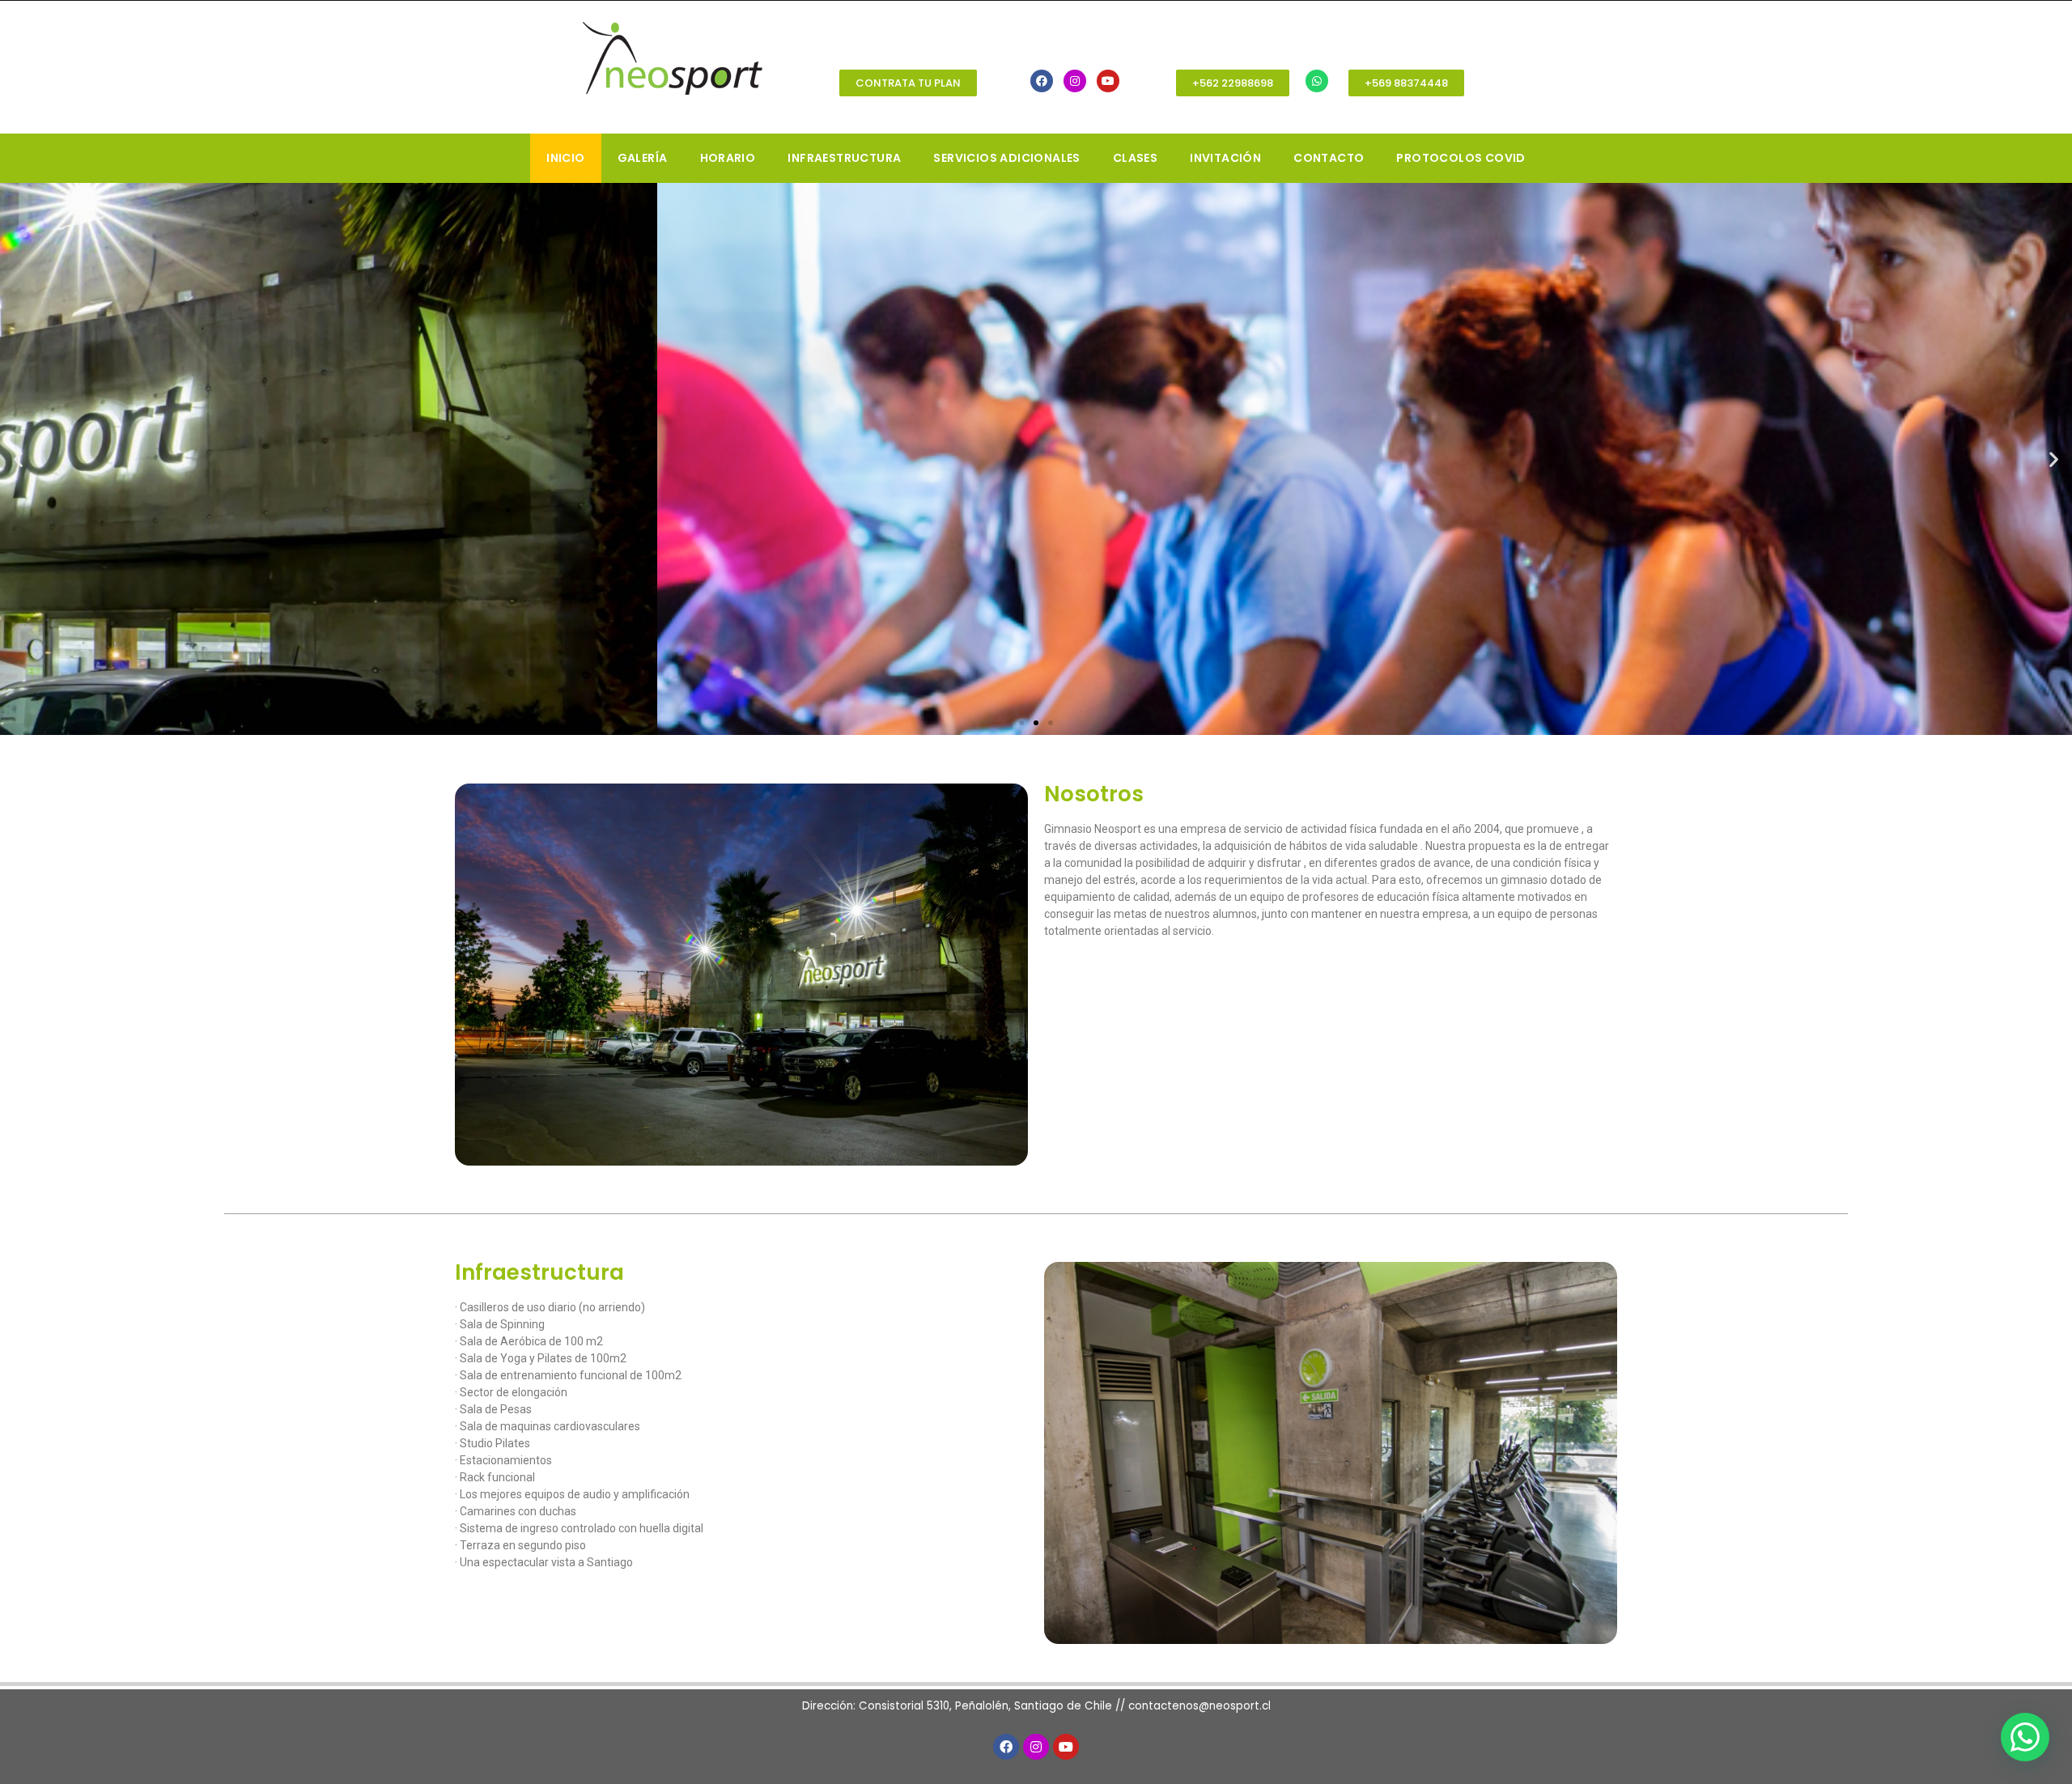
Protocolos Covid (1461, 158)
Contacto (1329, 158)
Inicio (565, 158)
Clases (1135, 158)
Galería (643, 158)
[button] (908, 83)
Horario (728, 158)
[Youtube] (1108, 81)
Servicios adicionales (1006, 158)
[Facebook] (1042, 81)
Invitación (1225, 158)
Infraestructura (844, 158)
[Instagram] (1075, 81)
